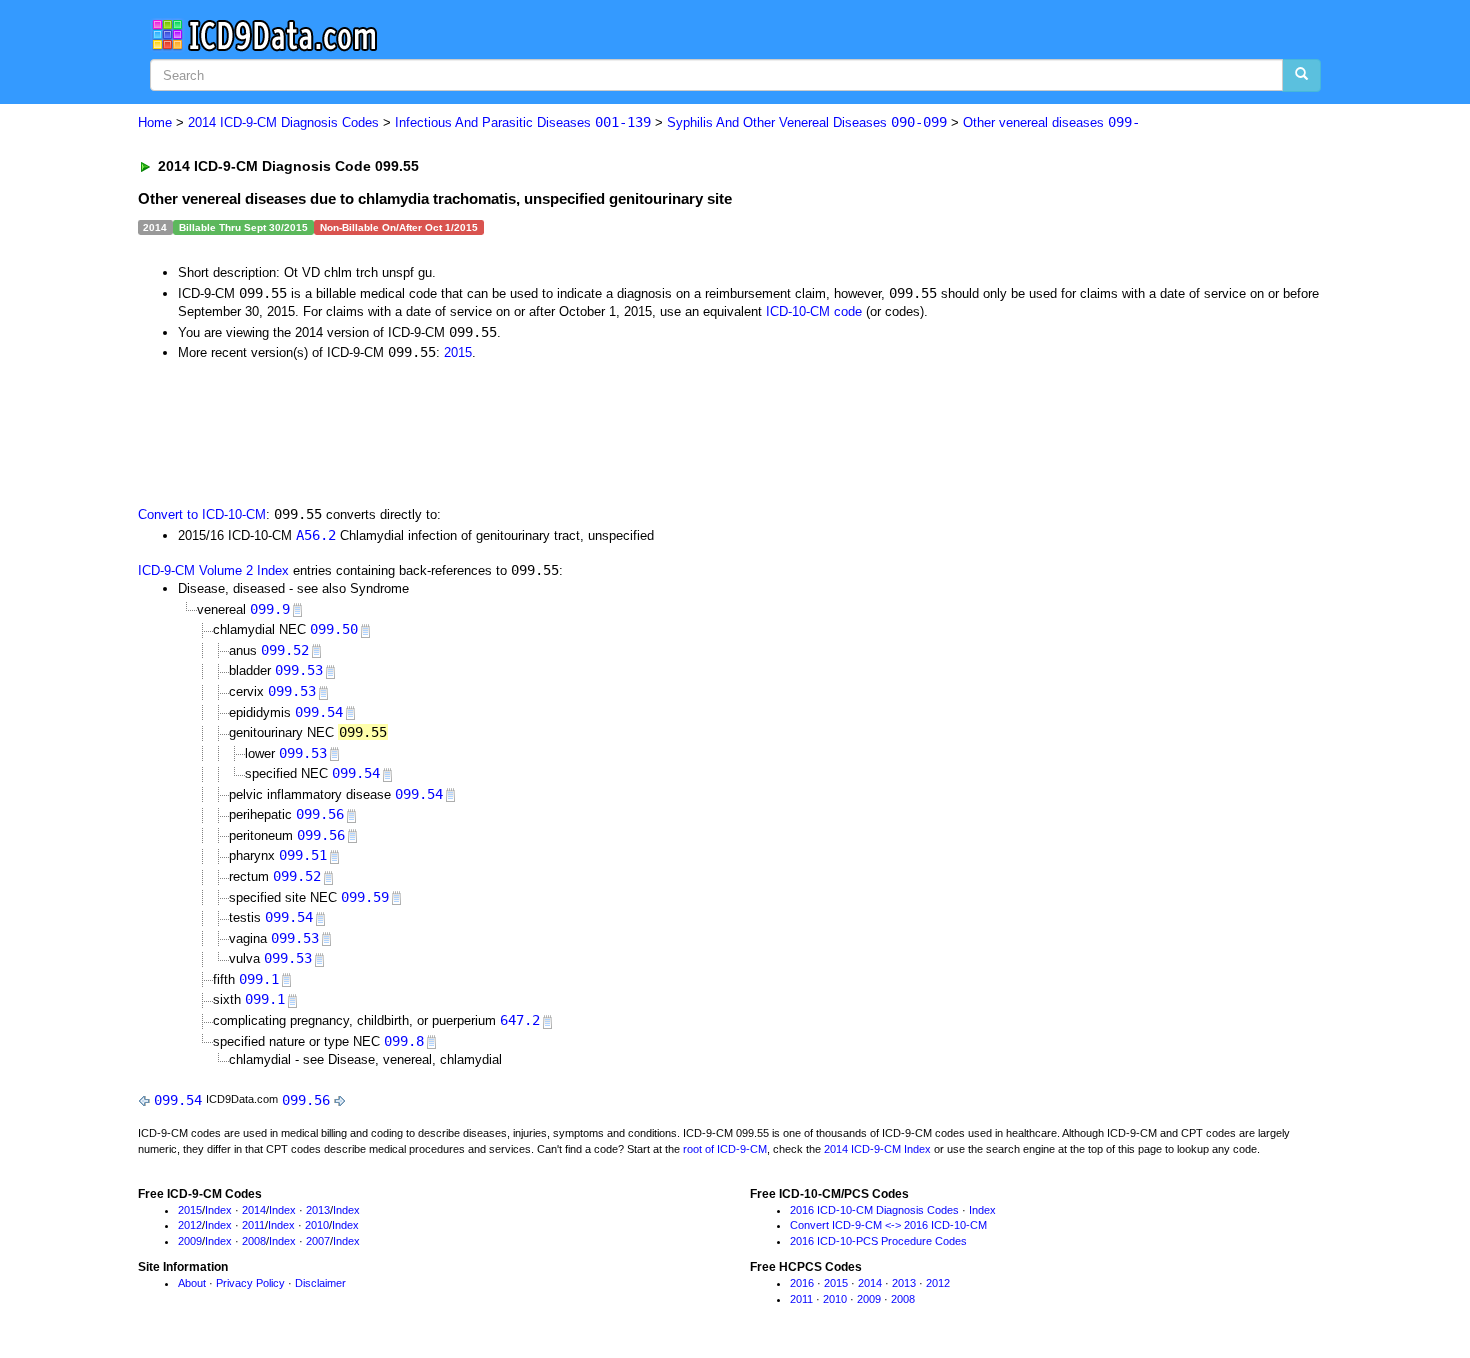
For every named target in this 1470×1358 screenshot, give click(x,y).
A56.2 (316, 535)
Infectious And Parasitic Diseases (523, 122)
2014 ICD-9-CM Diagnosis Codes (283, 122)
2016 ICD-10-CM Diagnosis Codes (874, 1210)
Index (218, 1210)
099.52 (285, 650)
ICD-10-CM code (814, 311)
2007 (318, 1241)
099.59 (365, 897)
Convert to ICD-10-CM (202, 514)
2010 (317, 1225)
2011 (253, 1225)
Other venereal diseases (1051, 122)
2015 (458, 352)
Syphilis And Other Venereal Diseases (807, 122)
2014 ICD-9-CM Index (877, 1149)
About (192, 1283)
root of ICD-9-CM (725, 1149)
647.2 (520, 1020)
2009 (190, 1241)
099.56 (320, 814)
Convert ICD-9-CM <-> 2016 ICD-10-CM (888, 1225)
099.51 (303, 855)
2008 (254, 1241)
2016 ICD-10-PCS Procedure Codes (878, 1241)
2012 (190, 1225)
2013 (318, 1210)
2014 (254, 1210)
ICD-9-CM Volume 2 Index (213, 570)
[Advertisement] (495, 432)
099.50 (334, 629)
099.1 (259, 979)
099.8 (404, 1041)
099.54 (319, 712)
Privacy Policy (250, 1283)
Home (155, 122)
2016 (802, 1283)
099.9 (270, 609)
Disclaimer (320, 1283)
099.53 (299, 670)
